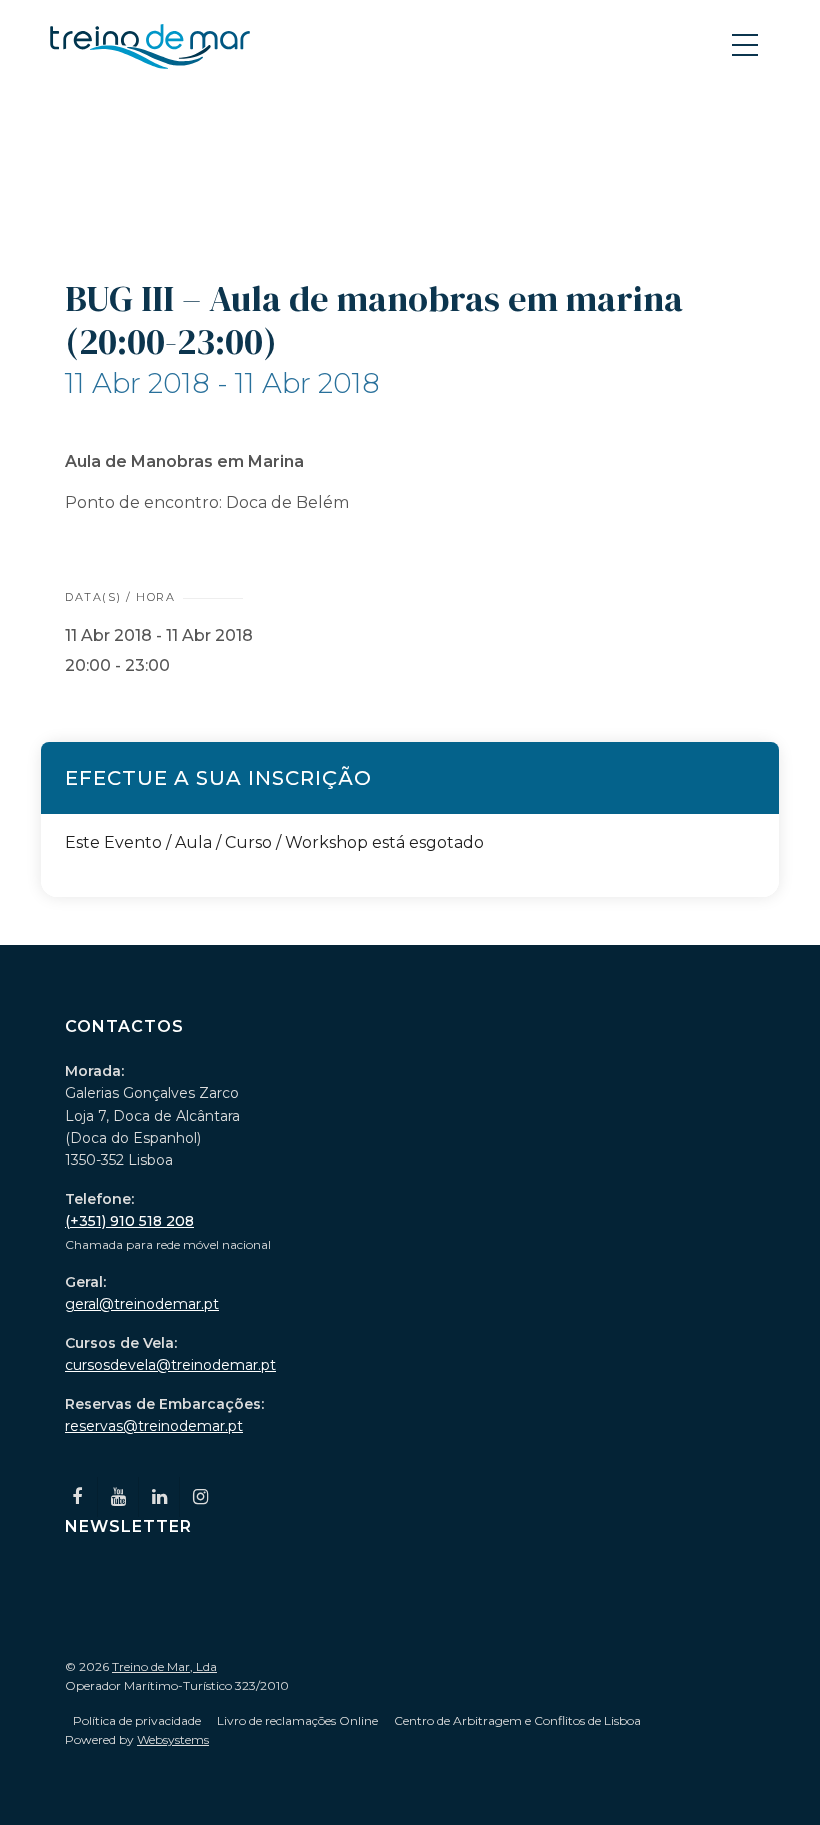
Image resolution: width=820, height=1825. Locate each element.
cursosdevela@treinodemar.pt (170, 1365)
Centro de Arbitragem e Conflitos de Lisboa (517, 1720)
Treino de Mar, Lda (164, 1666)
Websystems (173, 1739)
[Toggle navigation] (747, 44)
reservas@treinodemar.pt (154, 1426)
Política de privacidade (137, 1720)
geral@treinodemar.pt (142, 1304)
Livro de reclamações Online (297, 1720)
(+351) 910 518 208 (129, 1221)
